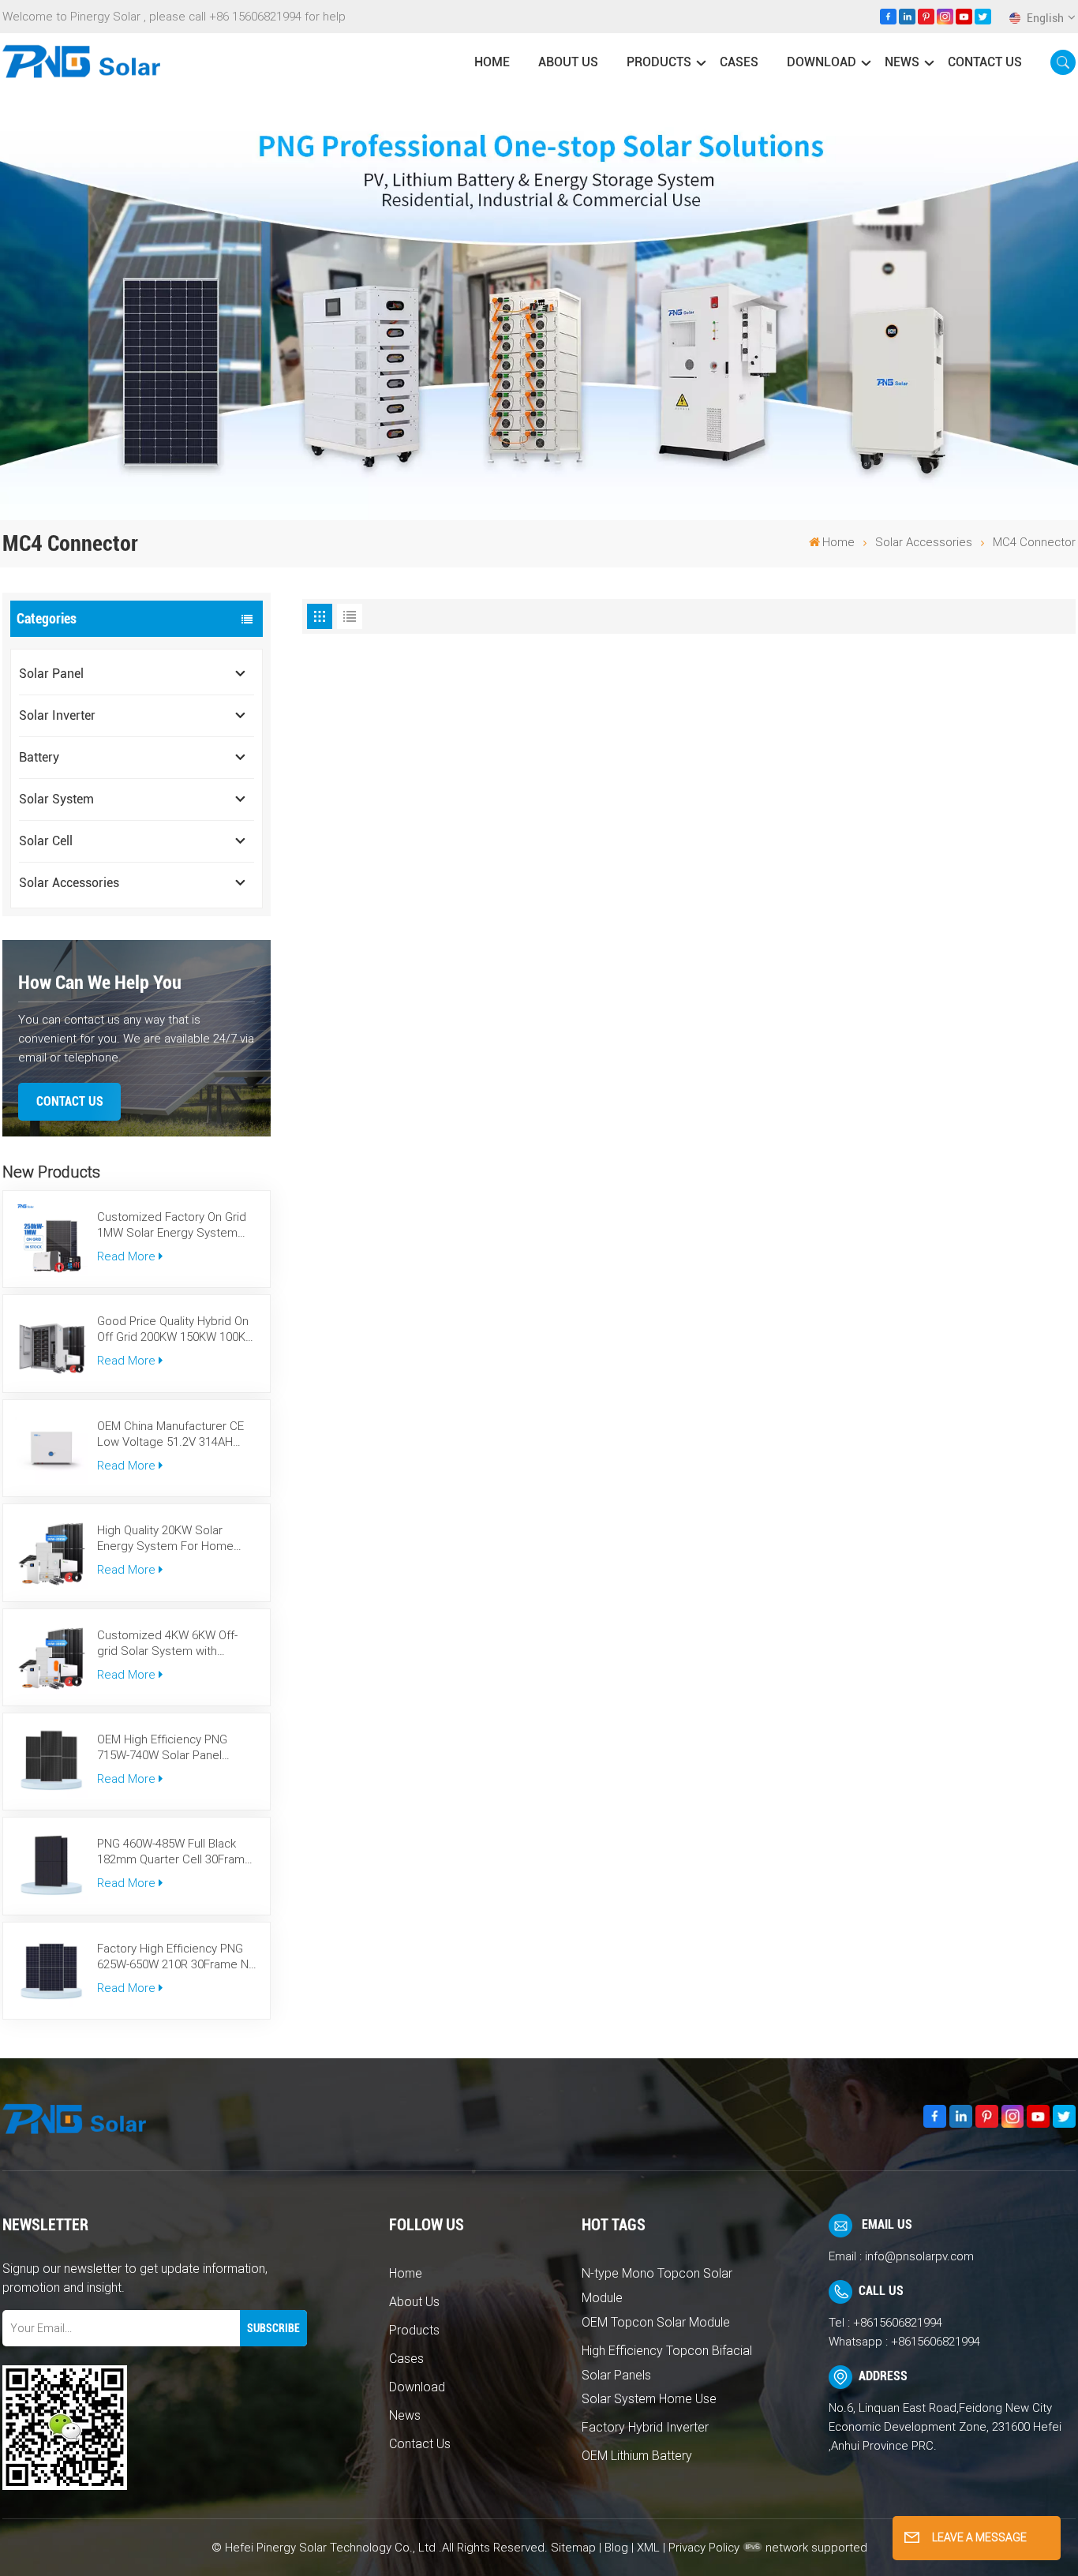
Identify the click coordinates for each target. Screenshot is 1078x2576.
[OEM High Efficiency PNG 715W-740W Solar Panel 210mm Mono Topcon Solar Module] (51, 1762)
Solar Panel (51, 674)
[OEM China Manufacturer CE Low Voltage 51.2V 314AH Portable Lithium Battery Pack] (51, 1448)
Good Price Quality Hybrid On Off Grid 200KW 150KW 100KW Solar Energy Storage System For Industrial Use (176, 1329)
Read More (126, 1256)
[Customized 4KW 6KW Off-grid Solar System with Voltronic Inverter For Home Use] (51, 1657)
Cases (739, 62)
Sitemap (573, 2548)
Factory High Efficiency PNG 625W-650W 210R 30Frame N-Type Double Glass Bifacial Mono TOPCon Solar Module (174, 1957)
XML (648, 2548)
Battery (39, 757)
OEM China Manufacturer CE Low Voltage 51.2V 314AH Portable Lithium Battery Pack (175, 1434)
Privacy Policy (704, 2548)
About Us (568, 62)
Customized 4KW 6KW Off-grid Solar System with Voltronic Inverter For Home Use (170, 1644)
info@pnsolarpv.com (919, 2256)
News (902, 62)
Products (659, 62)
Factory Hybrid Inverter (645, 2427)
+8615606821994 (898, 2323)
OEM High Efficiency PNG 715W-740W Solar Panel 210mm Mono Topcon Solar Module (170, 1748)
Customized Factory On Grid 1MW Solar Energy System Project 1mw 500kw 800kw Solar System (172, 1225)
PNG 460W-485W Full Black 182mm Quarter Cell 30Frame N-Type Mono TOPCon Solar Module (174, 1852)
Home (492, 62)
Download (822, 62)
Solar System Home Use (649, 2399)
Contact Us (985, 62)
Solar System (56, 799)
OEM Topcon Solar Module (656, 2322)
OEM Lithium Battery (637, 2456)
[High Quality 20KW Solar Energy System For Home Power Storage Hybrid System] (51, 1552)
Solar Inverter (57, 715)
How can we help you (100, 983)
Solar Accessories (924, 542)
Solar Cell (46, 841)
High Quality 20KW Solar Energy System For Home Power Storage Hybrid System (165, 1539)
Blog (616, 2548)
